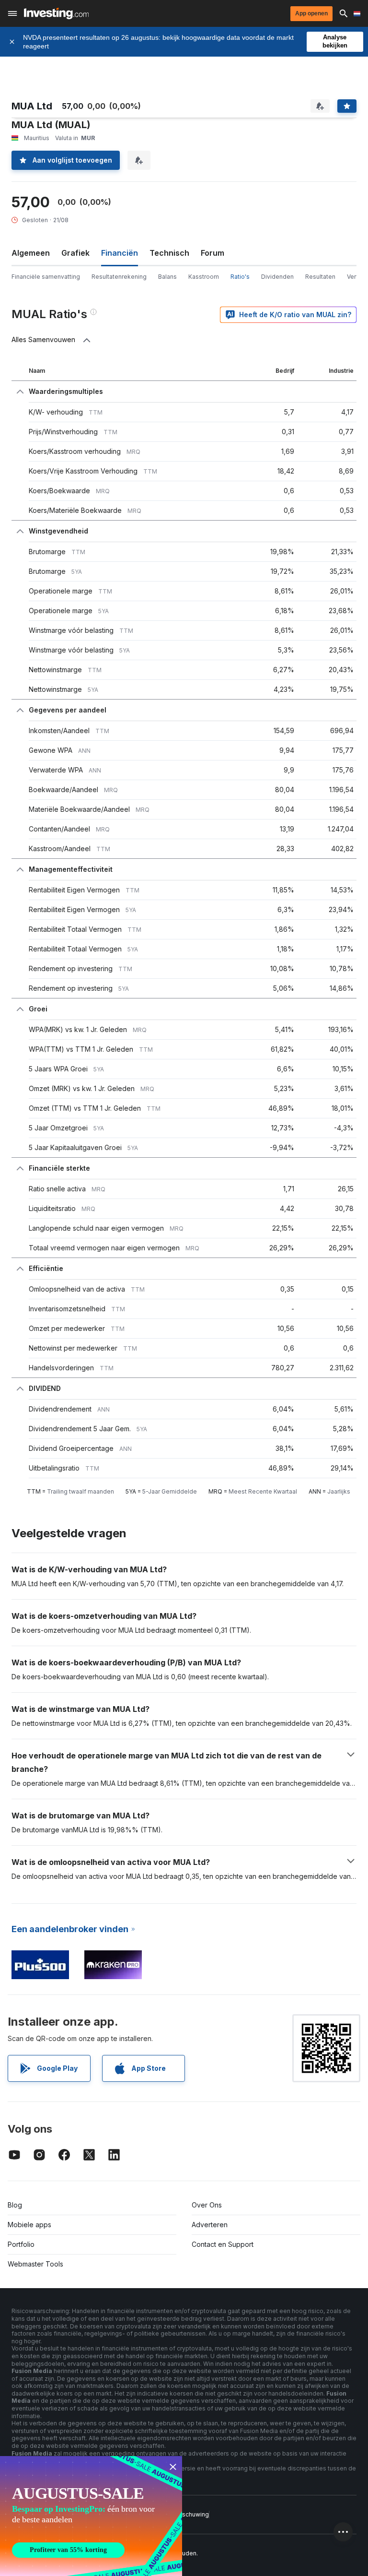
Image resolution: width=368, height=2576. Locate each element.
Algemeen (31, 253)
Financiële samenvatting (46, 277)
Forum (213, 253)
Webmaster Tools (35, 2264)
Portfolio (21, 2244)
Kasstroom (204, 277)
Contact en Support (223, 2244)
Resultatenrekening (119, 277)
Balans (167, 277)
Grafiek (75, 253)
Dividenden (277, 277)
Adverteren (210, 2225)
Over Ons (207, 2205)
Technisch (169, 253)
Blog (15, 2205)
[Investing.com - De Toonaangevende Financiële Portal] (56, 13)
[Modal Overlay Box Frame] (91, 2516)
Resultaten (320, 277)
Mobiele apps (29, 2225)
